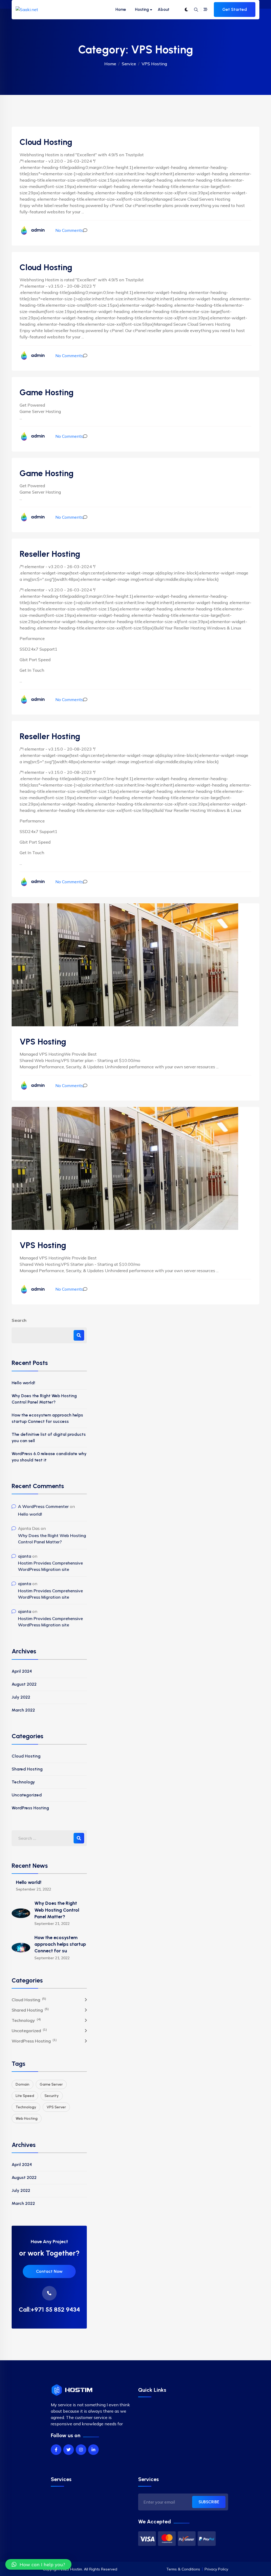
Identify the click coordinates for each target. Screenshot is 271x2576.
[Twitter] (69, 2450)
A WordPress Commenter (43, 1506)
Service (129, 64)
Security (52, 2096)
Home (121, 10)
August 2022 (24, 1684)
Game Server (51, 2084)
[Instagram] (81, 2450)
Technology (23, 1782)
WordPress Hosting (30, 1808)
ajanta (25, 1556)
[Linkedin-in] (93, 2450)
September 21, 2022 (33, 1889)
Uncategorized (27, 1795)
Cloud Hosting (26, 1756)
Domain (22, 2084)
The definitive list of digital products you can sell (49, 1437)
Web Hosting (27, 2119)
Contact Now (49, 2271)
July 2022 (21, 1697)
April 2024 (22, 1671)
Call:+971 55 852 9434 (49, 2310)
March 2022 (23, 1710)
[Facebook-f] (56, 2450)
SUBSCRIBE (209, 2502)
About (164, 10)
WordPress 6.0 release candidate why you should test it (49, 1457)
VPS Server (56, 2107)
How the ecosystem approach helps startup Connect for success (47, 1418)
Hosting (142, 10)
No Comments (69, 230)
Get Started (235, 9)
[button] (38, 2564)
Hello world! (23, 1383)
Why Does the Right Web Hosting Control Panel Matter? (44, 1399)
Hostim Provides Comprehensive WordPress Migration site (50, 1566)
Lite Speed (25, 2096)
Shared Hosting (27, 1769)
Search (19, 1320)
